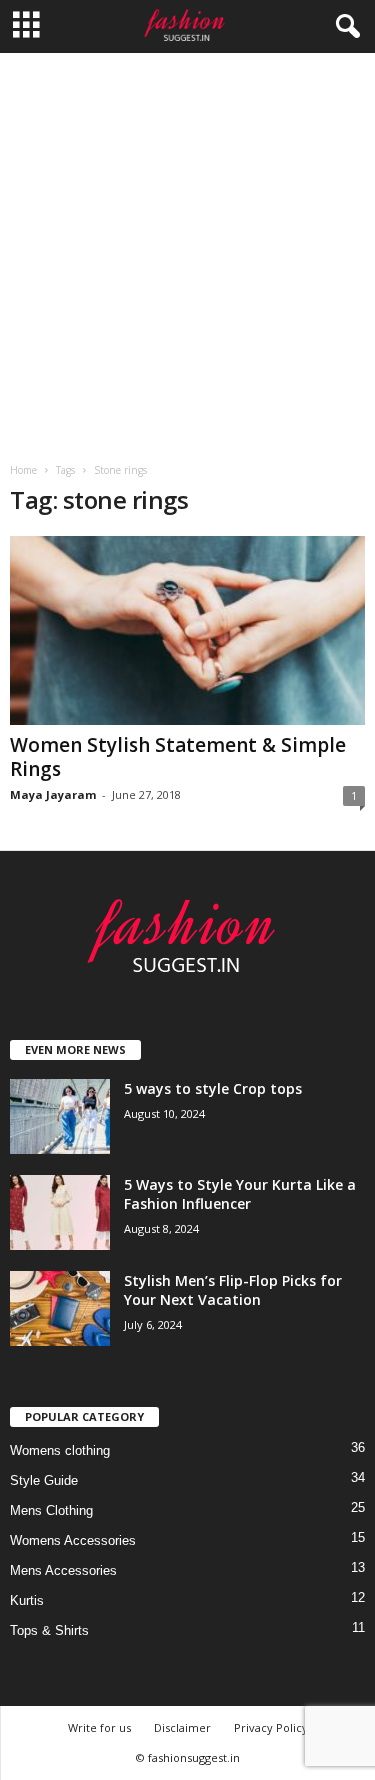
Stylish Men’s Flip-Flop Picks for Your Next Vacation (233, 1290)
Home (23, 470)
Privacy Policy (271, 1727)
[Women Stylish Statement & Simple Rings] (187, 630)
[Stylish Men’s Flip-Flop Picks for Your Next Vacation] (60, 1308)
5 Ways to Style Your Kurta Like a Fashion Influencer (240, 1194)
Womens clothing (60, 1450)
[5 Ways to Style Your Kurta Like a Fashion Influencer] (60, 1212)
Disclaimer (182, 1727)
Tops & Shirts (49, 1630)
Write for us (99, 1727)
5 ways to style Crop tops (213, 1088)
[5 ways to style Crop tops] (60, 1116)
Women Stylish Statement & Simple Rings (178, 757)
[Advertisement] (187, 250)
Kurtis (27, 1600)
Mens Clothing (51, 1510)
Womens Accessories (73, 1540)
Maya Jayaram (53, 794)
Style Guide (44, 1480)
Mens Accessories (63, 1570)
